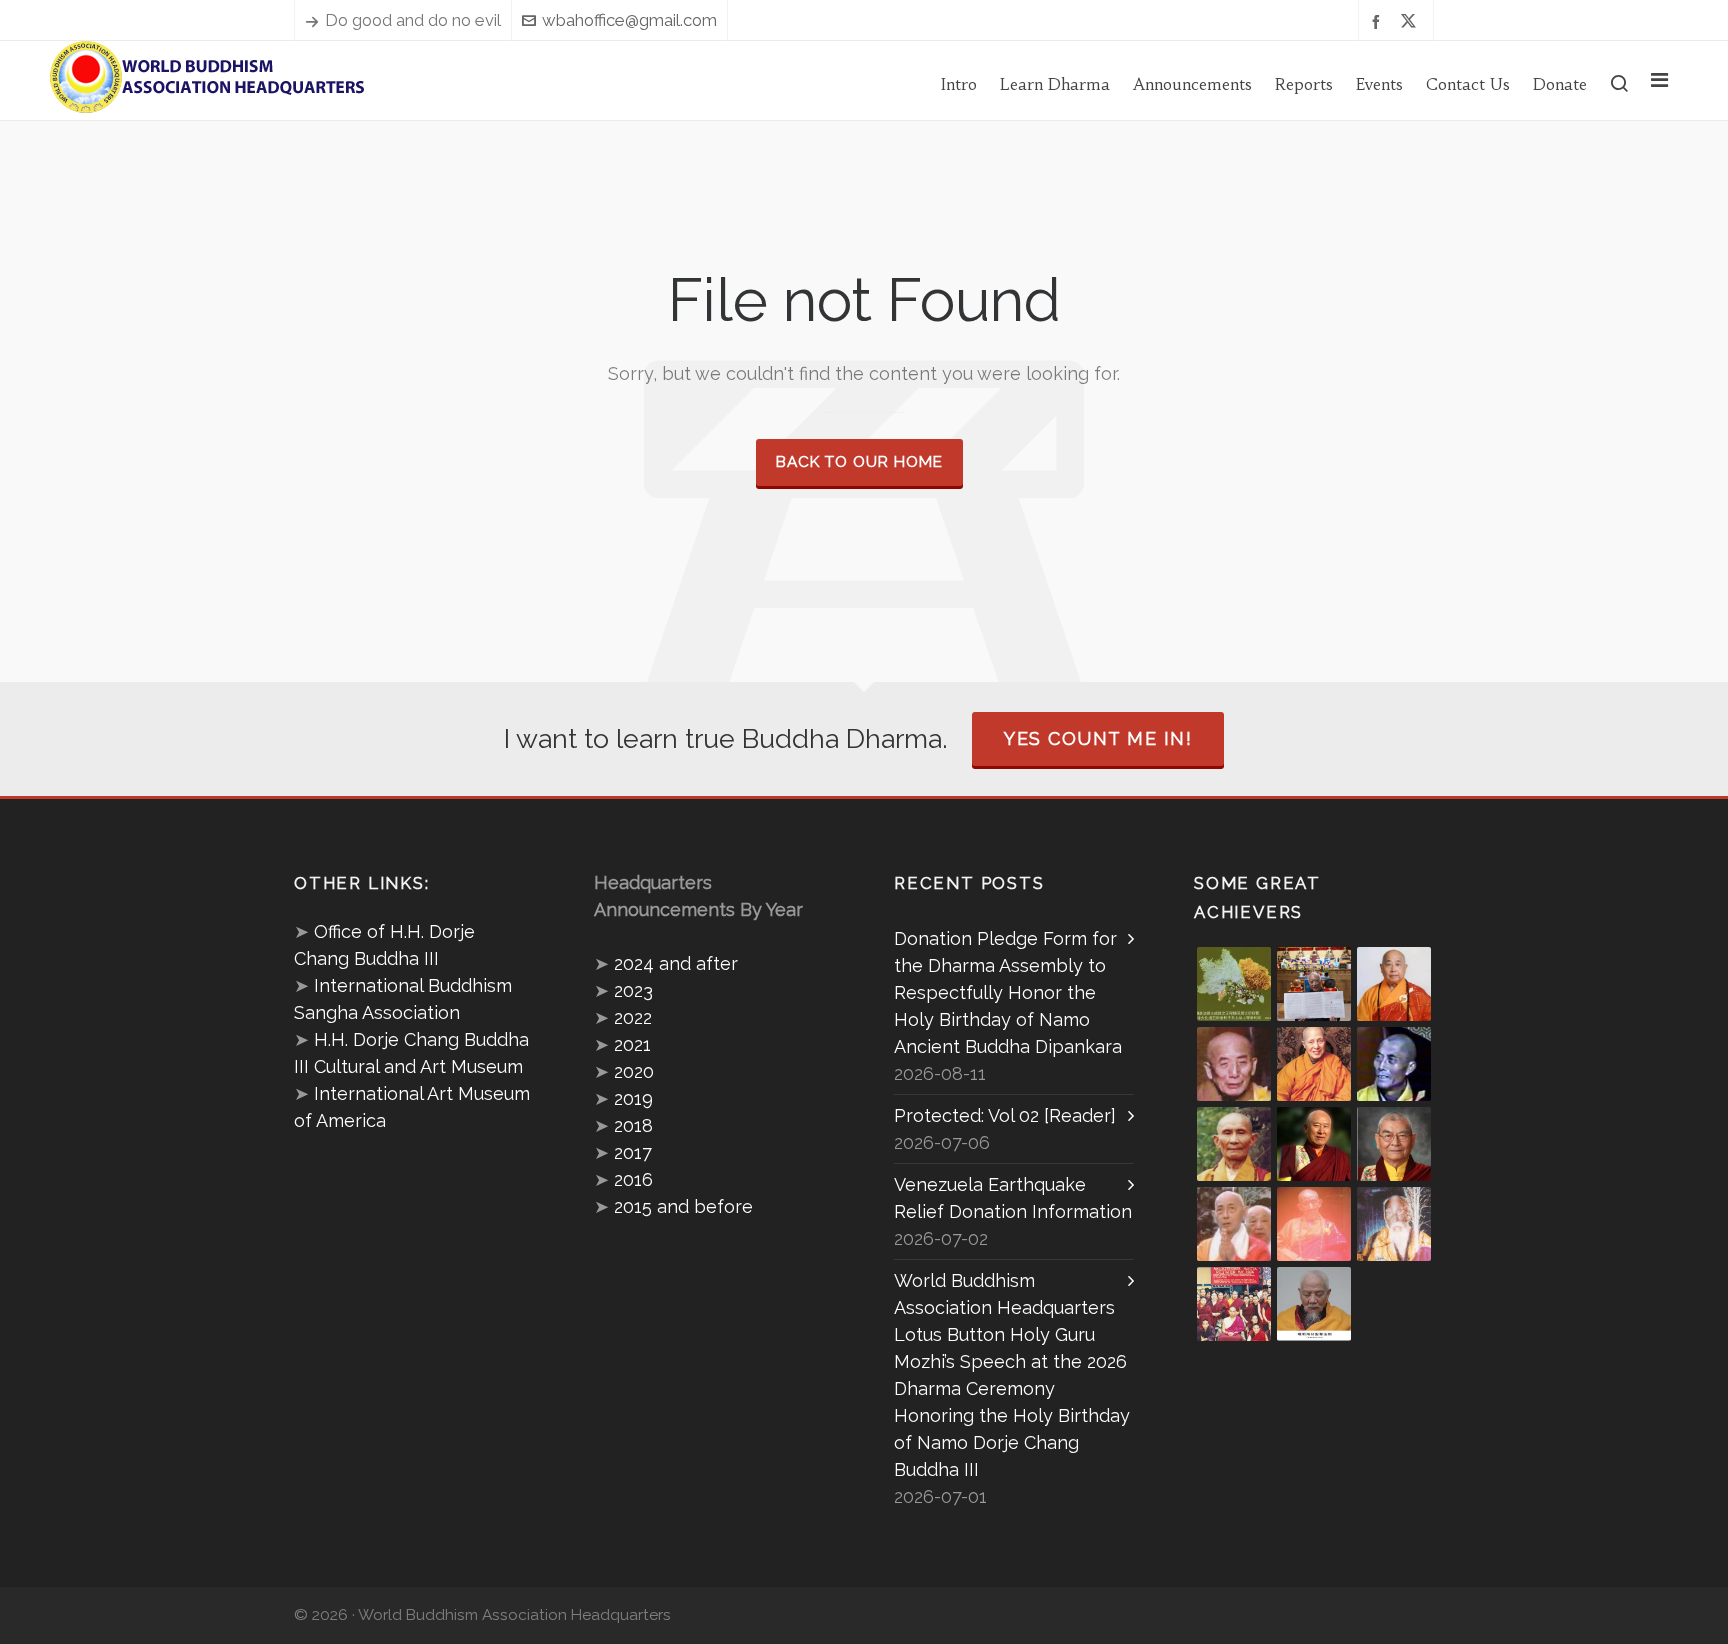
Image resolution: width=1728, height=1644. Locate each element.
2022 (633, 1017)
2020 (634, 1071)
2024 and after (676, 963)
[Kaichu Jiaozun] (1314, 1144)
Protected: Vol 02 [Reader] (1005, 1115)
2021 (632, 1044)
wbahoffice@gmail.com (629, 20)
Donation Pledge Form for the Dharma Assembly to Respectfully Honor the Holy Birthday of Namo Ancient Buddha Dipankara (1008, 992)
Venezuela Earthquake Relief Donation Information (1013, 1198)
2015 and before (683, 1206)
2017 (633, 1152)
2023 (633, 990)
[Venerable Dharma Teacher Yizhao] (1234, 1224)
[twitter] (1411, 21)
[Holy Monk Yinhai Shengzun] (1314, 1304)
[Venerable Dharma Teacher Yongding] (1394, 1064)
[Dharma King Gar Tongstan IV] (1394, 1144)
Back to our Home (859, 462)
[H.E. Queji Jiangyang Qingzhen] (1394, 1224)
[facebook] (1379, 20)
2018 (633, 1125)
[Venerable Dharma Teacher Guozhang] (1314, 1224)
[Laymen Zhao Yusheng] (1314, 984)
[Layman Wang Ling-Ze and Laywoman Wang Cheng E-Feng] (1234, 984)
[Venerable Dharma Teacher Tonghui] (1234, 1064)
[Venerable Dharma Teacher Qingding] (1314, 1064)
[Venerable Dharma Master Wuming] (1394, 984)
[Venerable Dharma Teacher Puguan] (1234, 1144)
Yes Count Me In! (1098, 738)
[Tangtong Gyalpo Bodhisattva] (1234, 1304)
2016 (633, 1179)
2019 (633, 1098)
